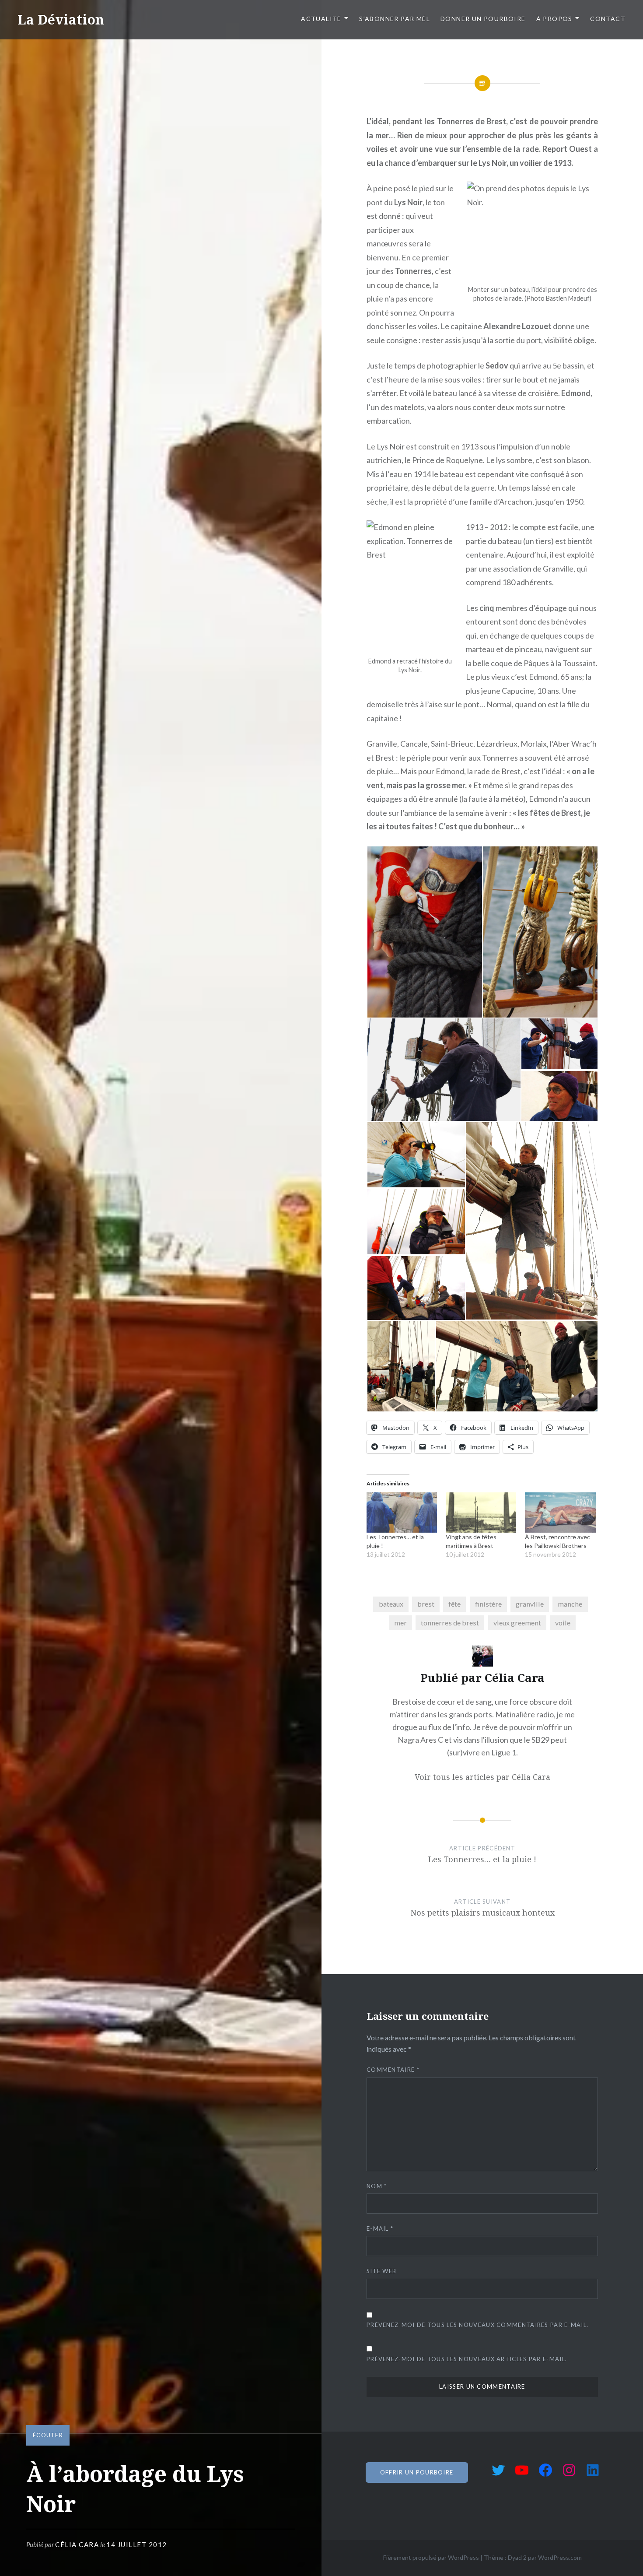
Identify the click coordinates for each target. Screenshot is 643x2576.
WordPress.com (560, 2557)
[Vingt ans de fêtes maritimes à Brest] (481, 1513)
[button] (424, 932)
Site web (381, 2271)
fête (454, 1604)
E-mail (380, 2229)
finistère (488, 1604)
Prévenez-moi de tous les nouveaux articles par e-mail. (467, 2359)
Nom (377, 2186)
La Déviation (61, 19)
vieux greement (517, 1623)
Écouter (48, 2435)
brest (426, 1604)
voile (563, 1623)
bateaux (391, 1604)
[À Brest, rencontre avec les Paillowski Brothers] (560, 1513)
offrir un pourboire (417, 2472)
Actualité (321, 19)
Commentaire (393, 2070)
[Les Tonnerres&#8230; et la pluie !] (402, 1513)
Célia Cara (77, 2544)
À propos (554, 19)
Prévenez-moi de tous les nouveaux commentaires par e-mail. (477, 2325)
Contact (608, 19)
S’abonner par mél (395, 19)
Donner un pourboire (483, 19)
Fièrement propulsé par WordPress (431, 2557)
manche (570, 1604)
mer (400, 1623)
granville (530, 1604)
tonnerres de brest (450, 1623)
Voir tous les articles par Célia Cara (482, 1777)
